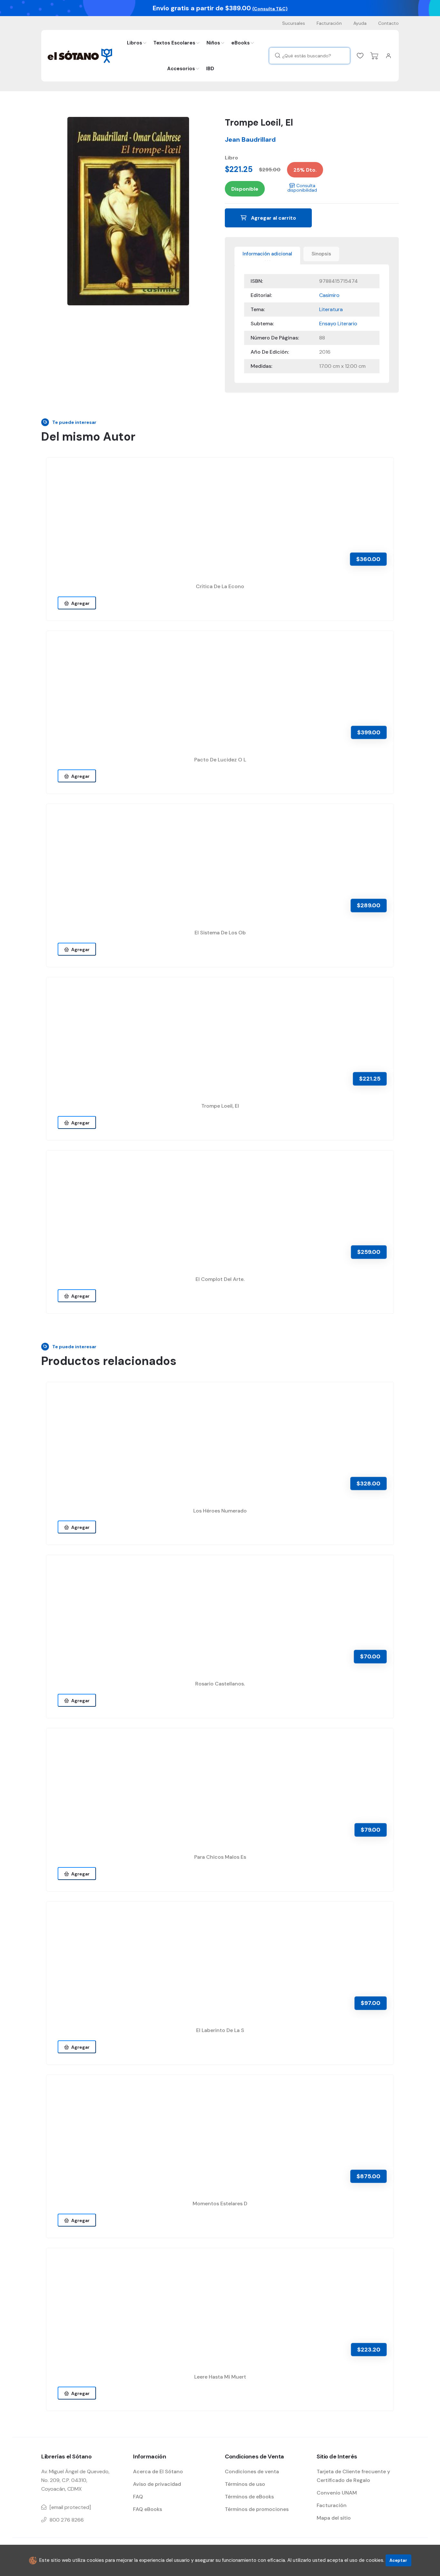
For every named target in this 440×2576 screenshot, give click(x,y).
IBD (210, 69)
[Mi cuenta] (388, 56)
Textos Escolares (174, 43)
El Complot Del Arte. (220, 1279)
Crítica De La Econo (220, 586)
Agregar (79, 603)
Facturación (329, 23)
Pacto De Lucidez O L (220, 760)
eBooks (240, 43)
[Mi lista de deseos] (360, 56)
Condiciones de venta (252, 2471)
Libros (134, 43)
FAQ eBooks (148, 2509)
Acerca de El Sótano (158, 2471)
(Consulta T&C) (270, 9)
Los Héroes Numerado (220, 1511)
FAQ (138, 2497)
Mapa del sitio (334, 2518)
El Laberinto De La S (220, 2030)
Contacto (388, 23)
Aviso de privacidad (157, 2484)
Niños (213, 43)
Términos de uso (245, 2484)
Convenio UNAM (337, 2493)
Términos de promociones (257, 2509)
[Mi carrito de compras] (374, 56)
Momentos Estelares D (220, 2204)
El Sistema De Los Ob (220, 933)
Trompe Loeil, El (220, 1106)
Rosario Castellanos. (220, 1684)
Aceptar (398, 2560)
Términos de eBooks (249, 2497)
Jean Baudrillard (250, 139)
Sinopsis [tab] (321, 254)
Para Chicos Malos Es (220, 1857)
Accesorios (181, 69)
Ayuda (360, 23)
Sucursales (294, 23)
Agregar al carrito (273, 218)
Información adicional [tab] (267, 254)
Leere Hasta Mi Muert (220, 2377)
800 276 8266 (67, 2520)
